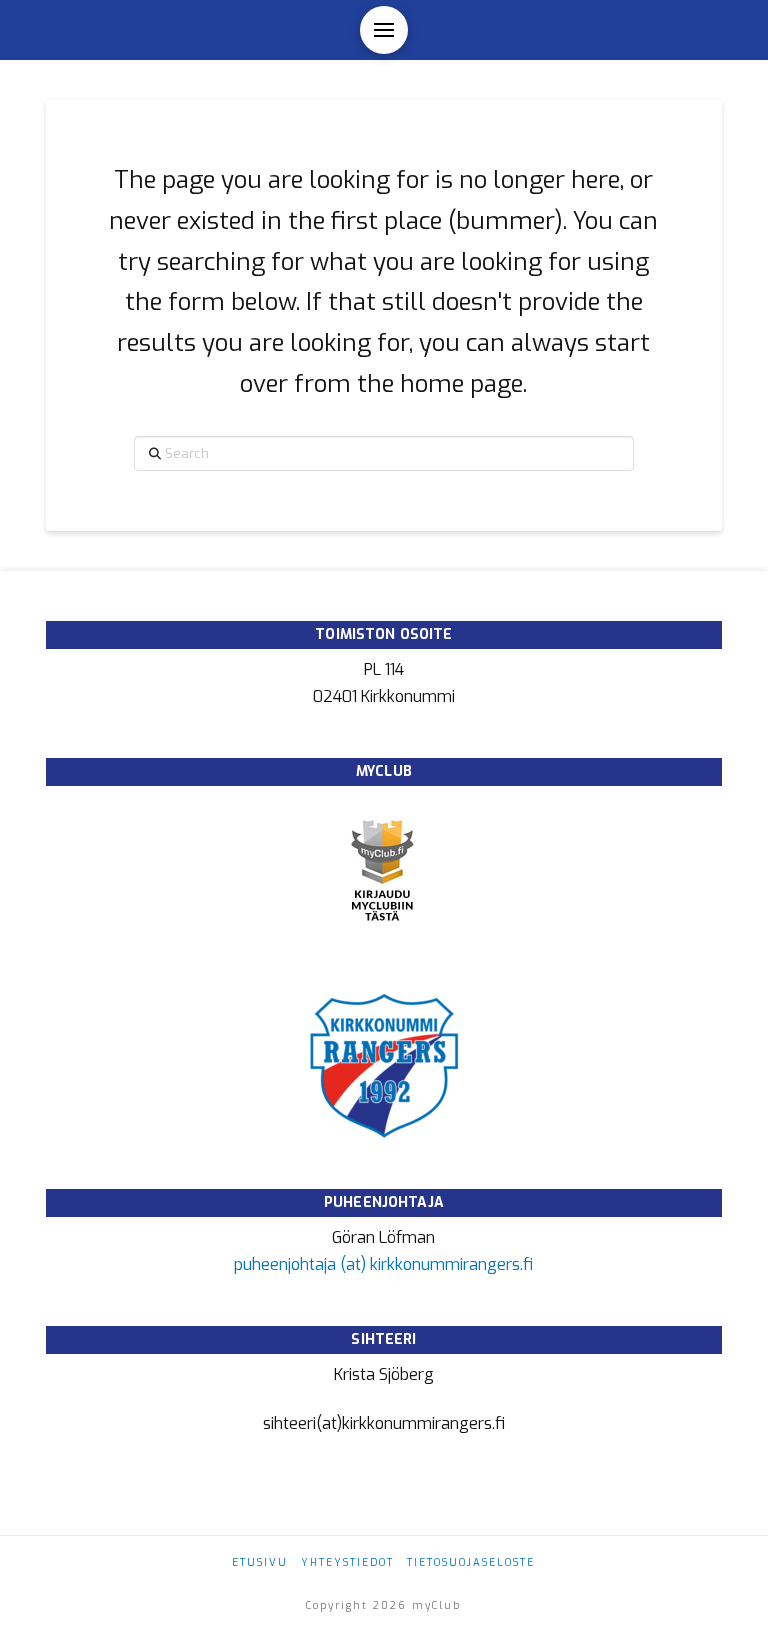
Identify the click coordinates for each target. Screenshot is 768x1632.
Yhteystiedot (347, 1562)
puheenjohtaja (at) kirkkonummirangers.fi (383, 1264)
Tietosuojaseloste (471, 1562)
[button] (384, 30)
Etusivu (260, 1562)
